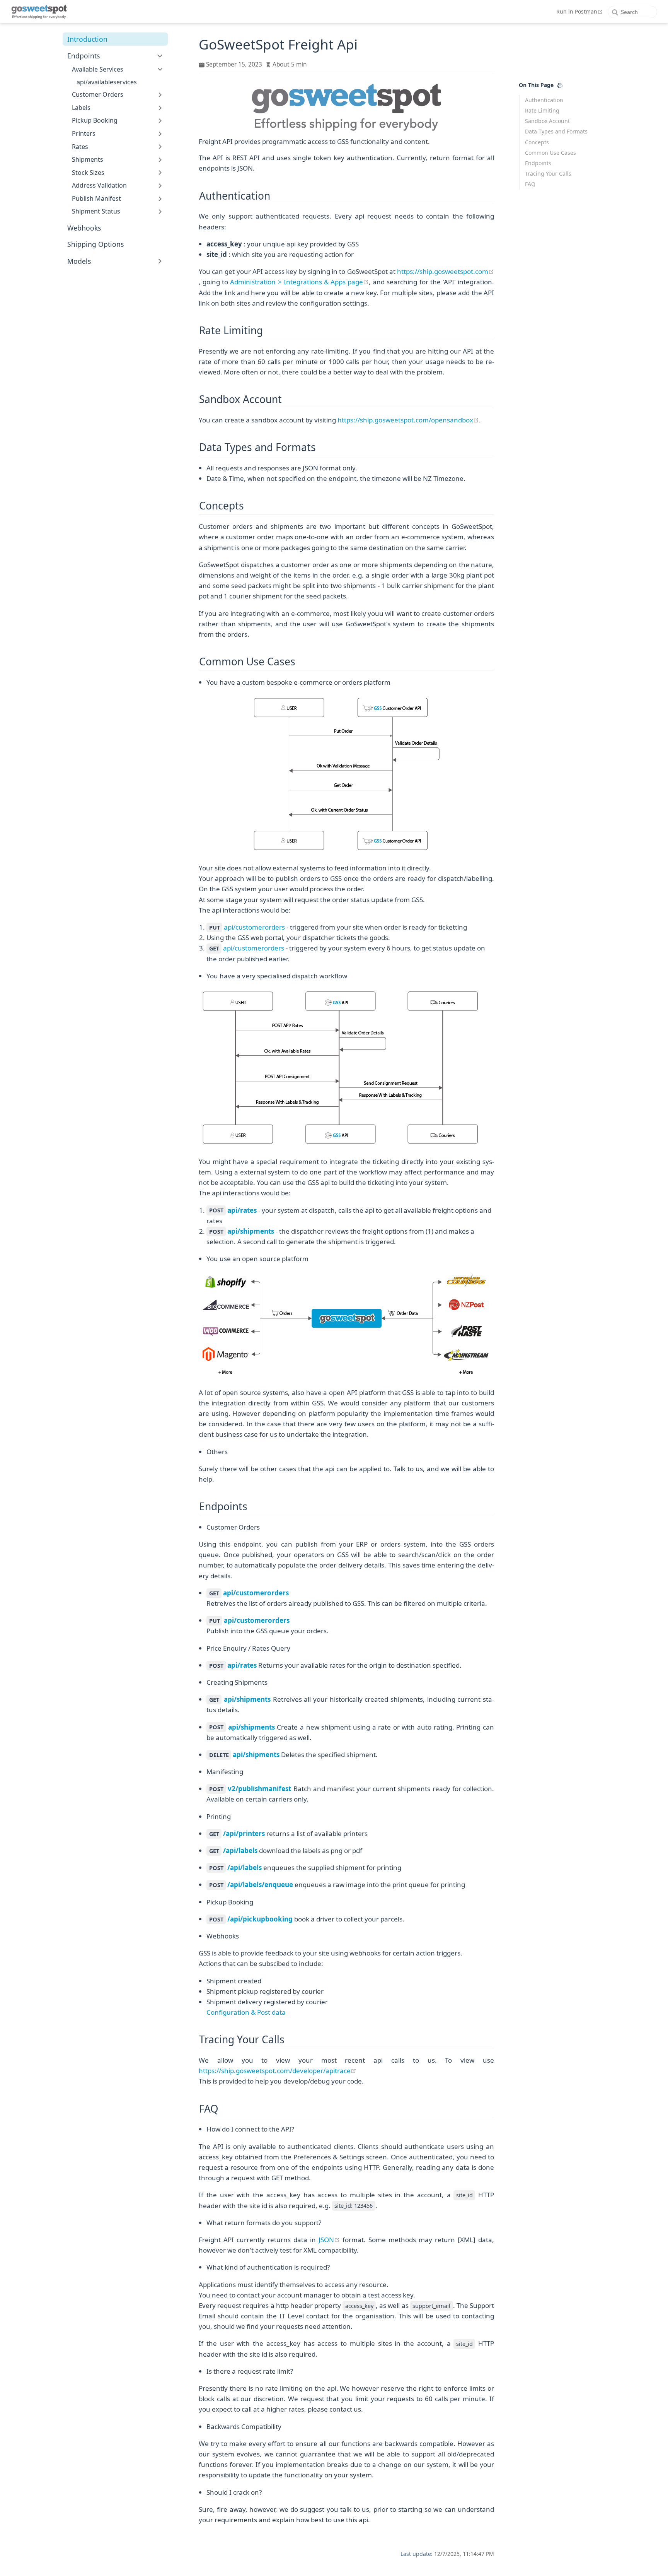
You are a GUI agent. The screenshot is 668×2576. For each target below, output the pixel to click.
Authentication (544, 100)
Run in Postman (580, 11)
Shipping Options (95, 244)
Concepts (537, 142)
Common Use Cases (550, 153)
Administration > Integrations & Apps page (299, 282)
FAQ (530, 184)
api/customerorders (254, 927)
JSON (329, 2240)
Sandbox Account (547, 121)
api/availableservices (107, 82)
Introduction (87, 39)
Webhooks (84, 228)
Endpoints (538, 163)
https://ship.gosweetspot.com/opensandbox (408, 420)
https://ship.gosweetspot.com (446, 271)
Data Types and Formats (556, 131)
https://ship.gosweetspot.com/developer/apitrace (278, 2071)
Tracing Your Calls (548, 173)
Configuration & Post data (246, 2012)
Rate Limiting (542, 110)
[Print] (560, 85)
